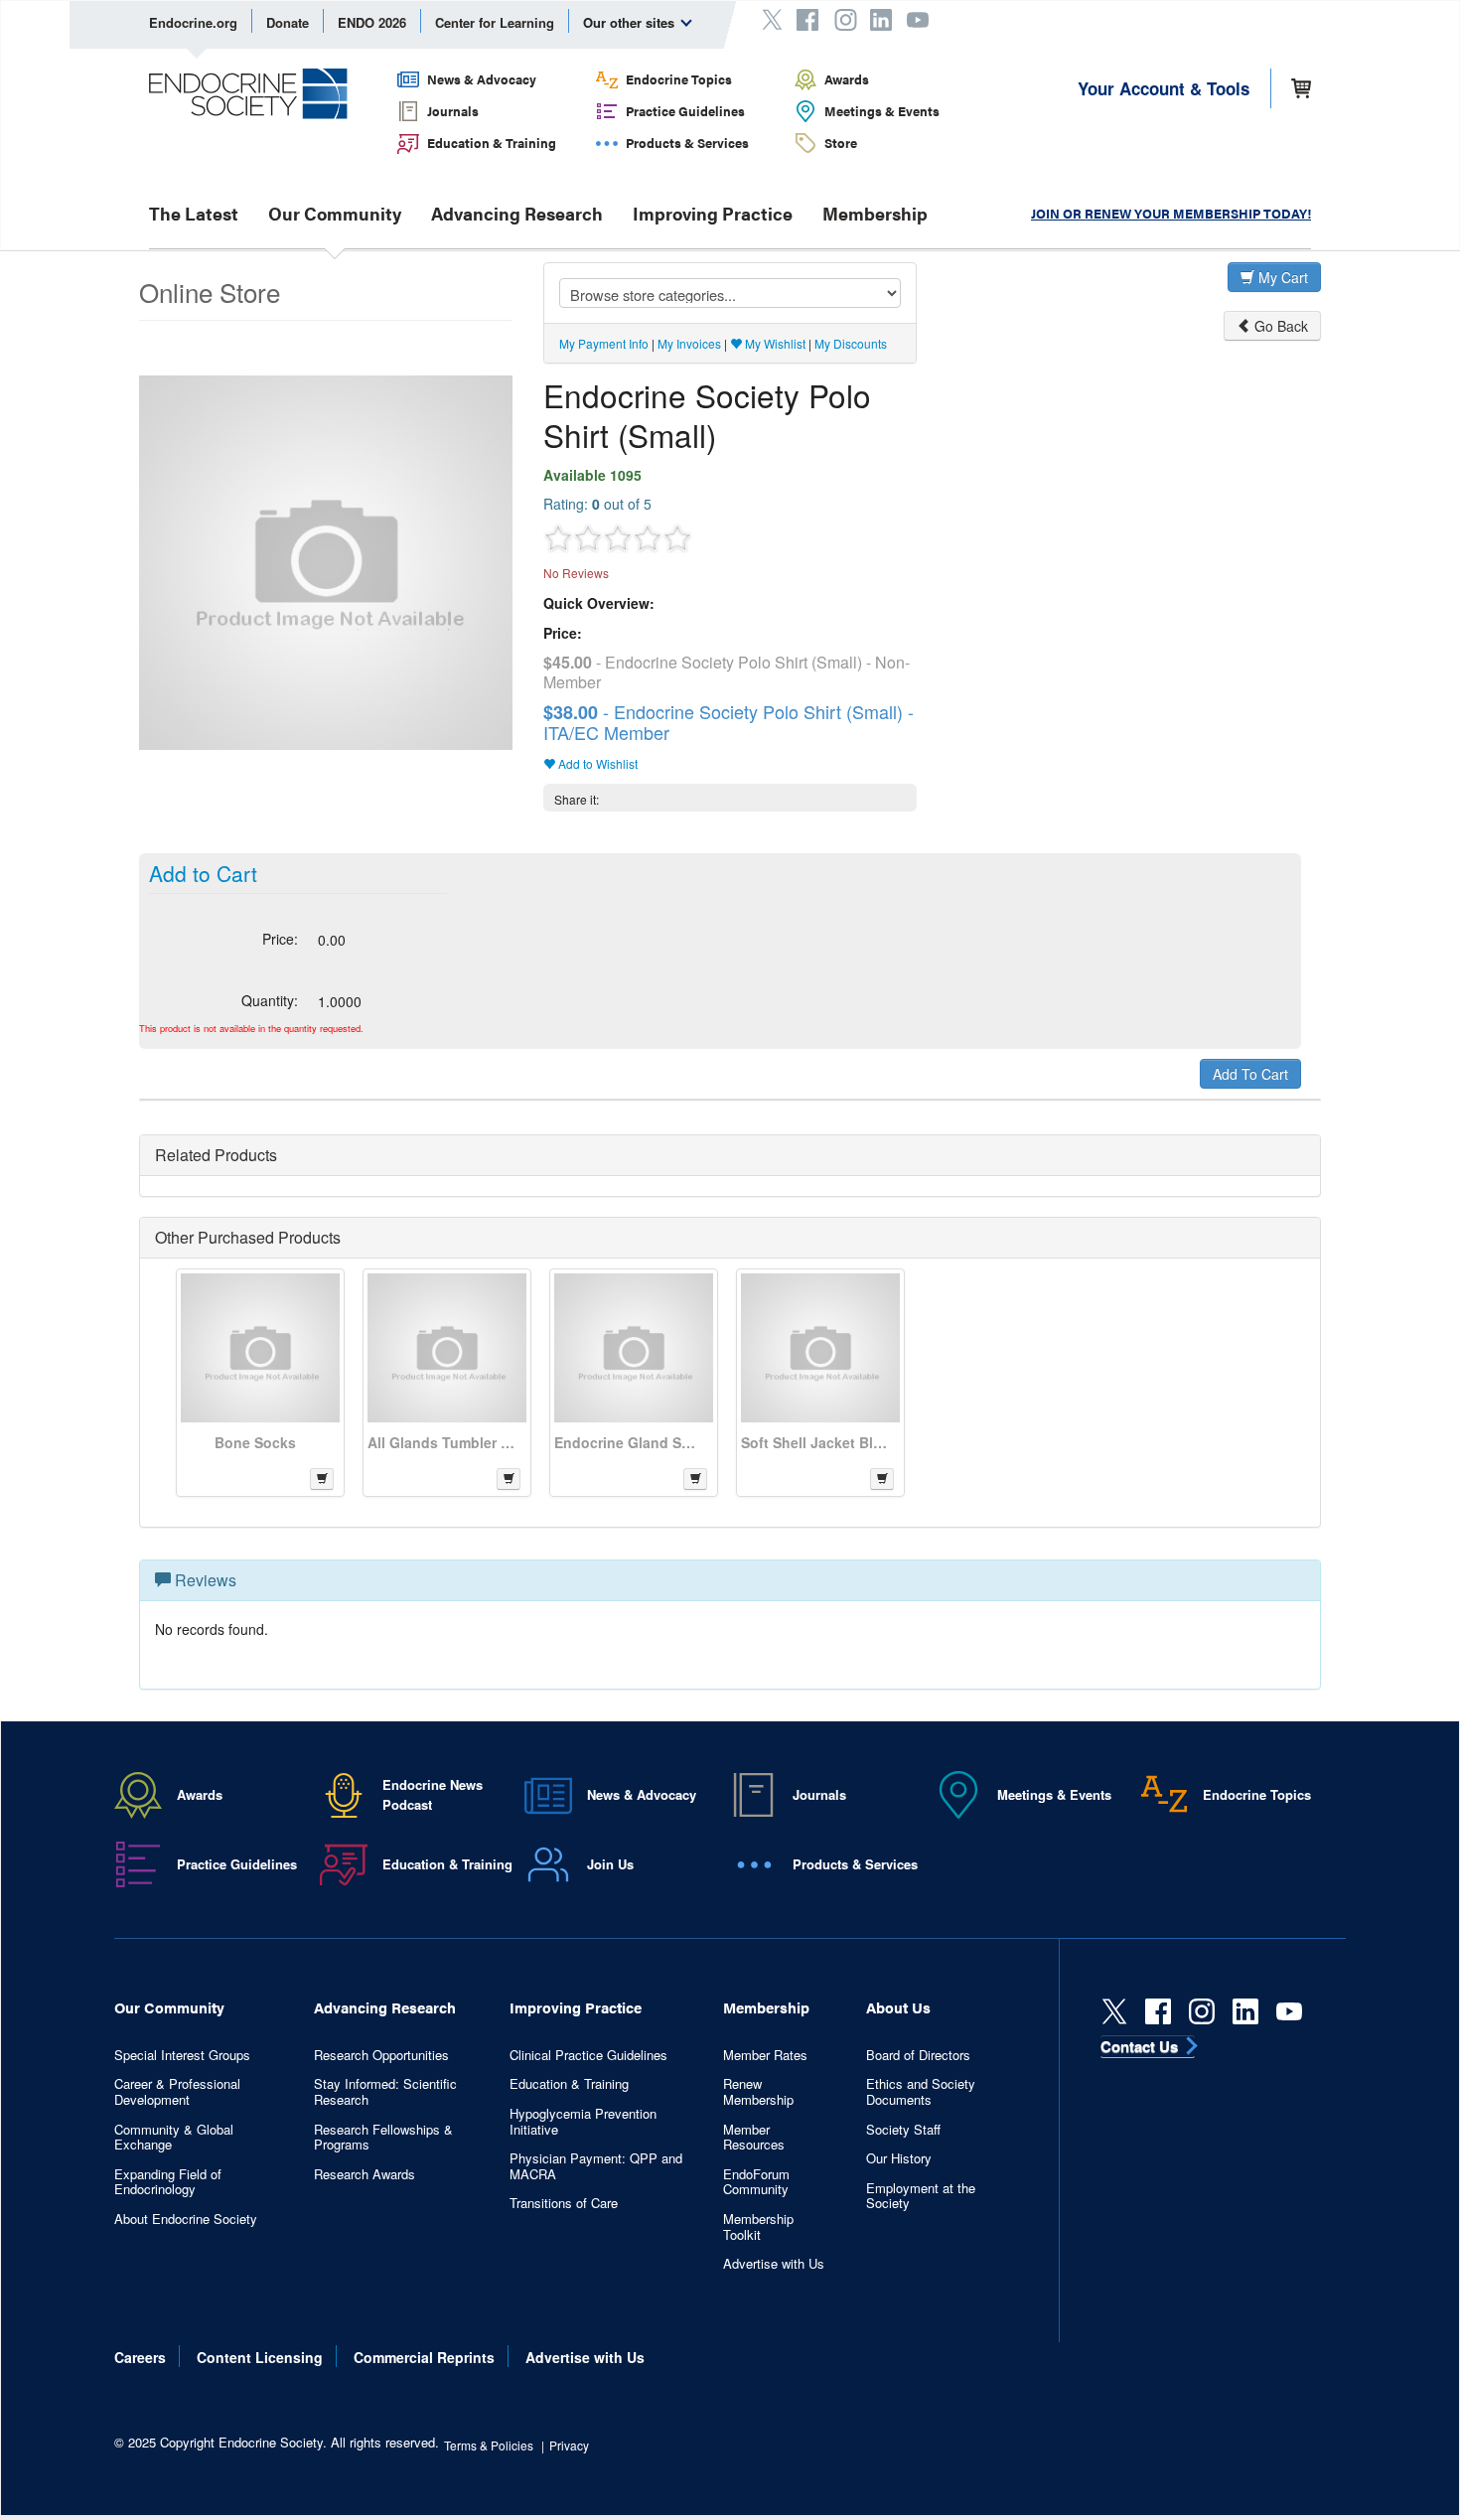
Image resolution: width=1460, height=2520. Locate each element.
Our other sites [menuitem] (631, 22)
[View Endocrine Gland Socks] (634, 1348)
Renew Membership (758, 2091)
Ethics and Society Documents (921, 2091)
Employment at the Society (921, 2196)
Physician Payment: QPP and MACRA (596, 2166)
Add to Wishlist (596, 763)
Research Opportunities (381, 2055)
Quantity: (270, 1000)
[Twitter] (1114, 2011)
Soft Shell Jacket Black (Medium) (815, 1442)
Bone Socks (255, 1442)
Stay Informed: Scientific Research (385, 2091)
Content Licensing (260, 2357)
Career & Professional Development (177, 2091)
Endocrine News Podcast (433, 1794)
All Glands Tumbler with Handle (442, 1442)
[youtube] (1289, 2011)
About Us (898, 2007)
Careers (140, 2357)
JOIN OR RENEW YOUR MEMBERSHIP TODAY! (1171, 213)
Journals (453, 111)
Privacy (569, 2445)
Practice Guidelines (685, 111)
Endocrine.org (193, 22)
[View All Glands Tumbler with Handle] (447, 1348)
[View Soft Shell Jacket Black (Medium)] (820, 1348)
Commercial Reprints (424, 2357)
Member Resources (754, 2137)
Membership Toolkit (758, 2226)
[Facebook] (1158, 2011)
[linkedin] (1245, 2011)
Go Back (1279, 326)
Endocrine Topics (679, 79)
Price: (280, 939)
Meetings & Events (882, 111)
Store (841, 143)
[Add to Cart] (322, 1479)
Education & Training (492, 143)
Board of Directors (918, 2055)
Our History (899, 2158)
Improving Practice (713, 214)
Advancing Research (517, 214)
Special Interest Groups (182, 2055)
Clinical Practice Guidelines (588, 2055)
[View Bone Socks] (260, 1348)
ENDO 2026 (372, 22)
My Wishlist (774, 343)
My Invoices (689, 343)
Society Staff (903, 2130)
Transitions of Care (564, 2203)
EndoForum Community (756, 2182)
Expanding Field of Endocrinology (168, 2182)
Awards (847, 79)
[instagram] (1202, 2011)
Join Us (610, 1864)
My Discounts (851, 343)
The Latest (194, 214)
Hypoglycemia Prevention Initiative (583, 2121)
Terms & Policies (489, 2445)
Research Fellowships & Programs (383, 2137)
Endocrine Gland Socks (629, 1442)
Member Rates (765, 2055)
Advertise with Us (774, 2264)
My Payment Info (604, 343)
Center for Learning (495, 22)
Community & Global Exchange (174, 2137)
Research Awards (365, 2174)
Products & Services (687, 143)
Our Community (335, 214)
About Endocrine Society (186, 2219)
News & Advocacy (482, 79)
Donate (288, 22)
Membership (875, 214)
